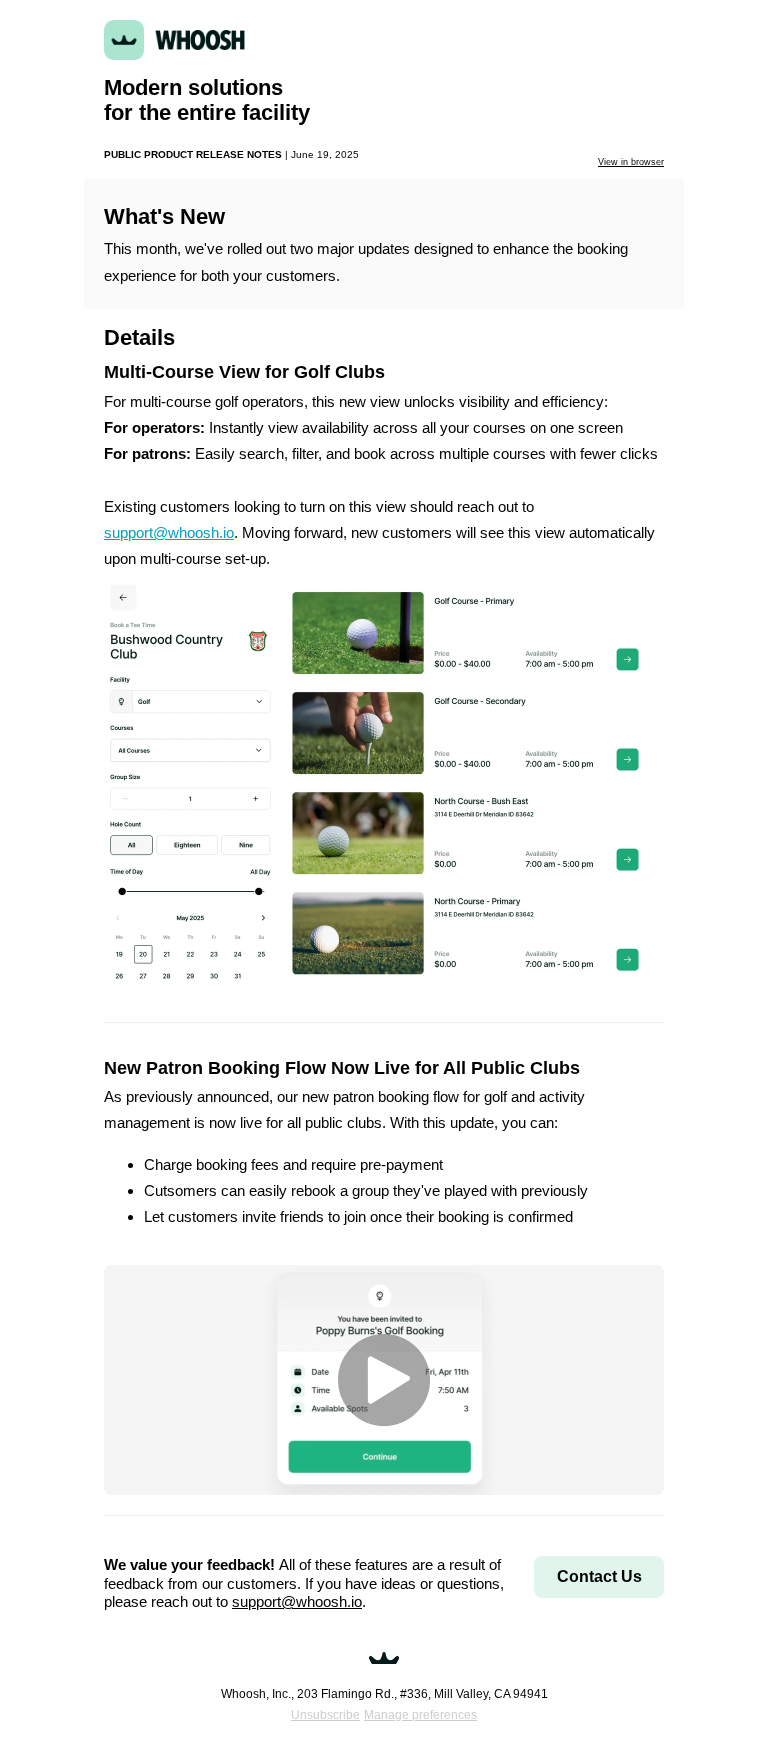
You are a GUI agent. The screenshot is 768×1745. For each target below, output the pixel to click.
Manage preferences (420, 1715)
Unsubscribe (325, 1715)
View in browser (631, 162)
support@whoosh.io (169, 532)
